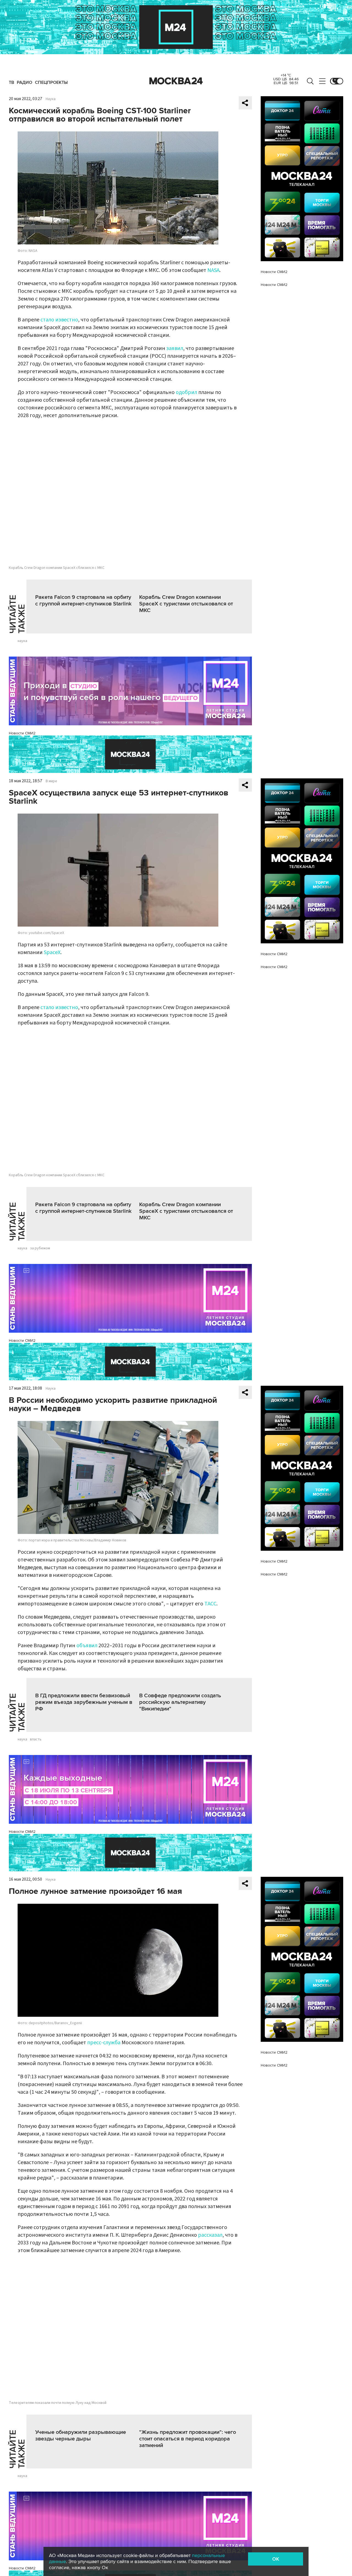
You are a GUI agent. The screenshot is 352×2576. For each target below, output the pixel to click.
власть (36, 1739)
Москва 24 (176, 81)
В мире (51, 781)
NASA (213, 270)
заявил (175, 348)
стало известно (59, 320)
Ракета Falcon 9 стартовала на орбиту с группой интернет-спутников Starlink (83, 600)
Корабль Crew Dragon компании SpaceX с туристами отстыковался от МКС (186, 604)
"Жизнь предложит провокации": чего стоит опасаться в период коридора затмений (188, 2439)
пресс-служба (104, 2043)
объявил (87, 1646)
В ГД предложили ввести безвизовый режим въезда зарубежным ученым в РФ (84, 1702)
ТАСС (210, 1604)
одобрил (186, 392)
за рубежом (40, 1248)
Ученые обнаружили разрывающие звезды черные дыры (81, 2436)
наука (22, 641)
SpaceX (52, 952)
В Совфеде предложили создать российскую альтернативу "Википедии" (180, 1702)
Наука (51, 99)
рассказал (210, 2235)
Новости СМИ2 (22, 733)
